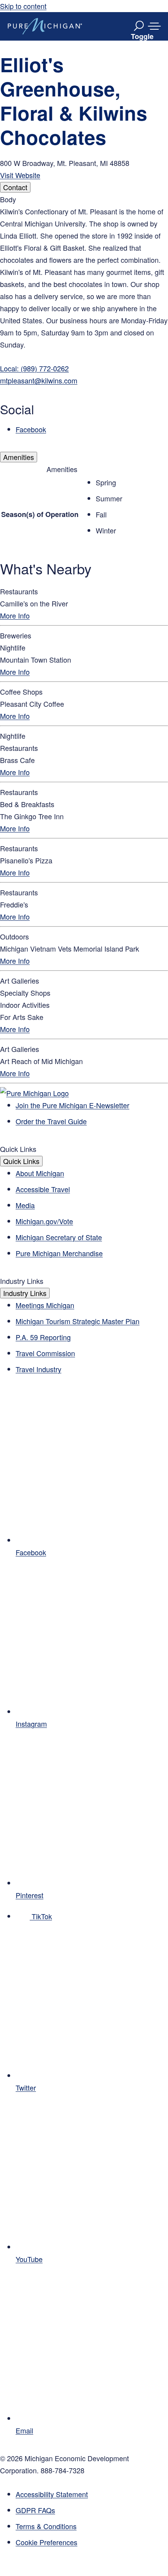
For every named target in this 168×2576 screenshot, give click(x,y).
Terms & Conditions (46, 2526)
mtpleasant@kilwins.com (39, 380)
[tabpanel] (84, 314)
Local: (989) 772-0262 (34, 368)
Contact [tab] (15, 187)
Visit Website (20, 175)
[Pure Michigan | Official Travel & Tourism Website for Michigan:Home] (45, 26)
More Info (15, 615)
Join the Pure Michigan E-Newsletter (72, 1105)
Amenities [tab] (19, 457)
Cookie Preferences (46, 2542)
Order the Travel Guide (51, 1121)
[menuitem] (92, 2542)
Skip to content (23, 6)
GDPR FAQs (35, 2510)
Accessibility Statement (52, 2494)
